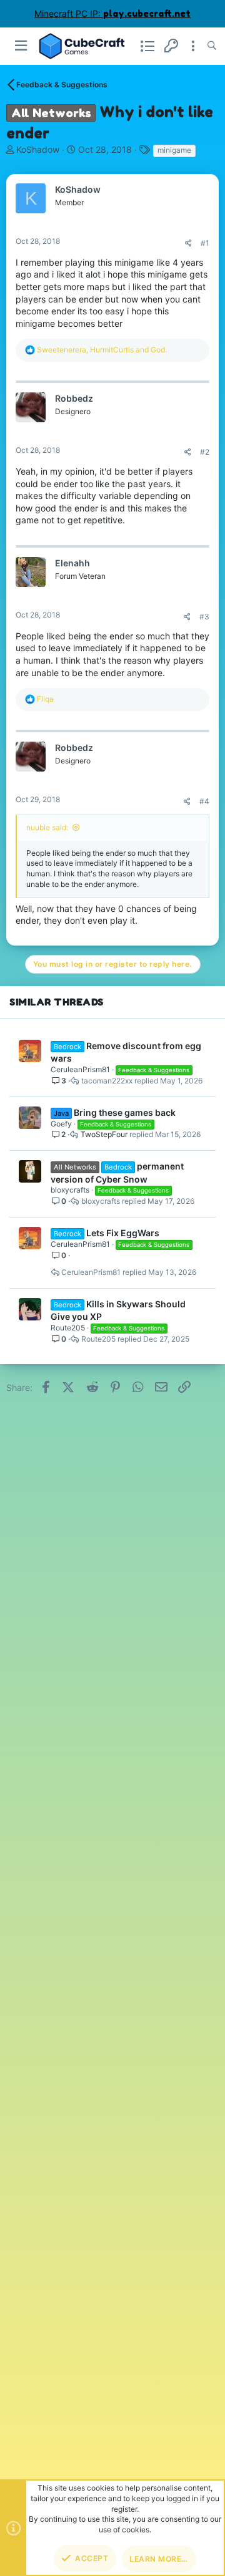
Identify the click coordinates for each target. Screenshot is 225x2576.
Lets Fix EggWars (123, 1233)
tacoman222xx (107, 1081)
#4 (204, 801)
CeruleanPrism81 (80, 1069)
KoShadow (38, 149)
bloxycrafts (70, 1190)
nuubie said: (47, 827)
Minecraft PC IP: (112, 13)
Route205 (68, 1328)
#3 (204, 617)
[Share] (188, 243)
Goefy (61, 1124)
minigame (174, 150)
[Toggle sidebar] (193, 46)
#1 (205, 243)
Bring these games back (125, 1112)
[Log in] (171, 46)
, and (102, 350)
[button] (22, 46)
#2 (205, 452)
